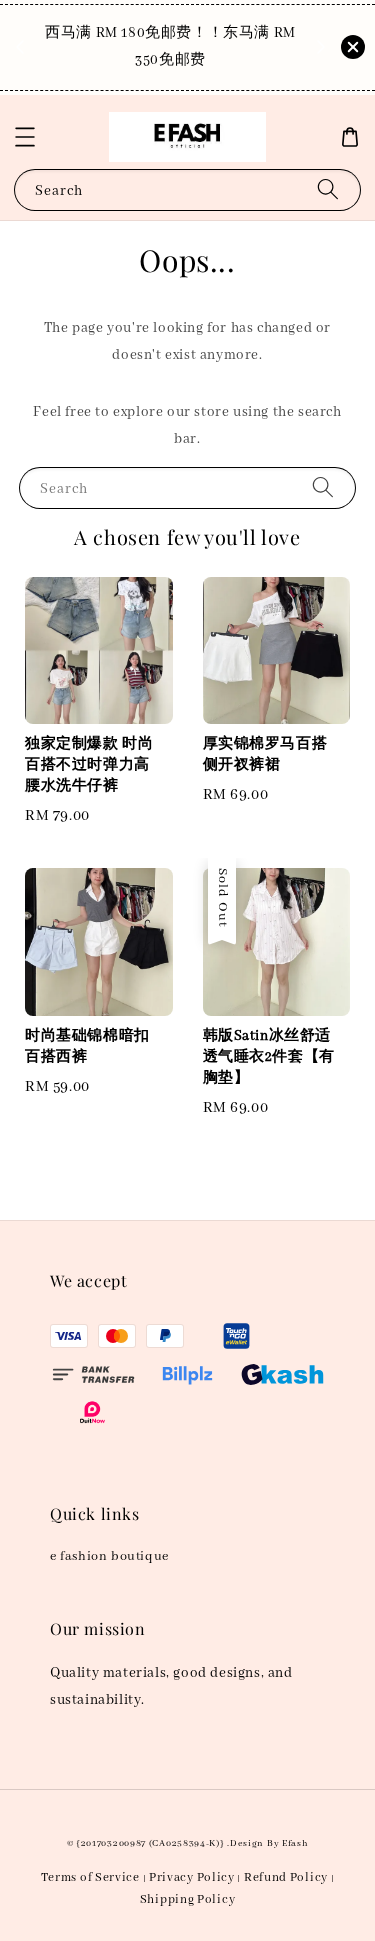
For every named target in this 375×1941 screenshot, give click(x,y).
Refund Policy (286, 1877)
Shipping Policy (188, 1899)
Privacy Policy (192, 1877)
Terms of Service (90, 1877)
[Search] (328, 189)
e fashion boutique (109, 1556)
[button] (25, 137)
